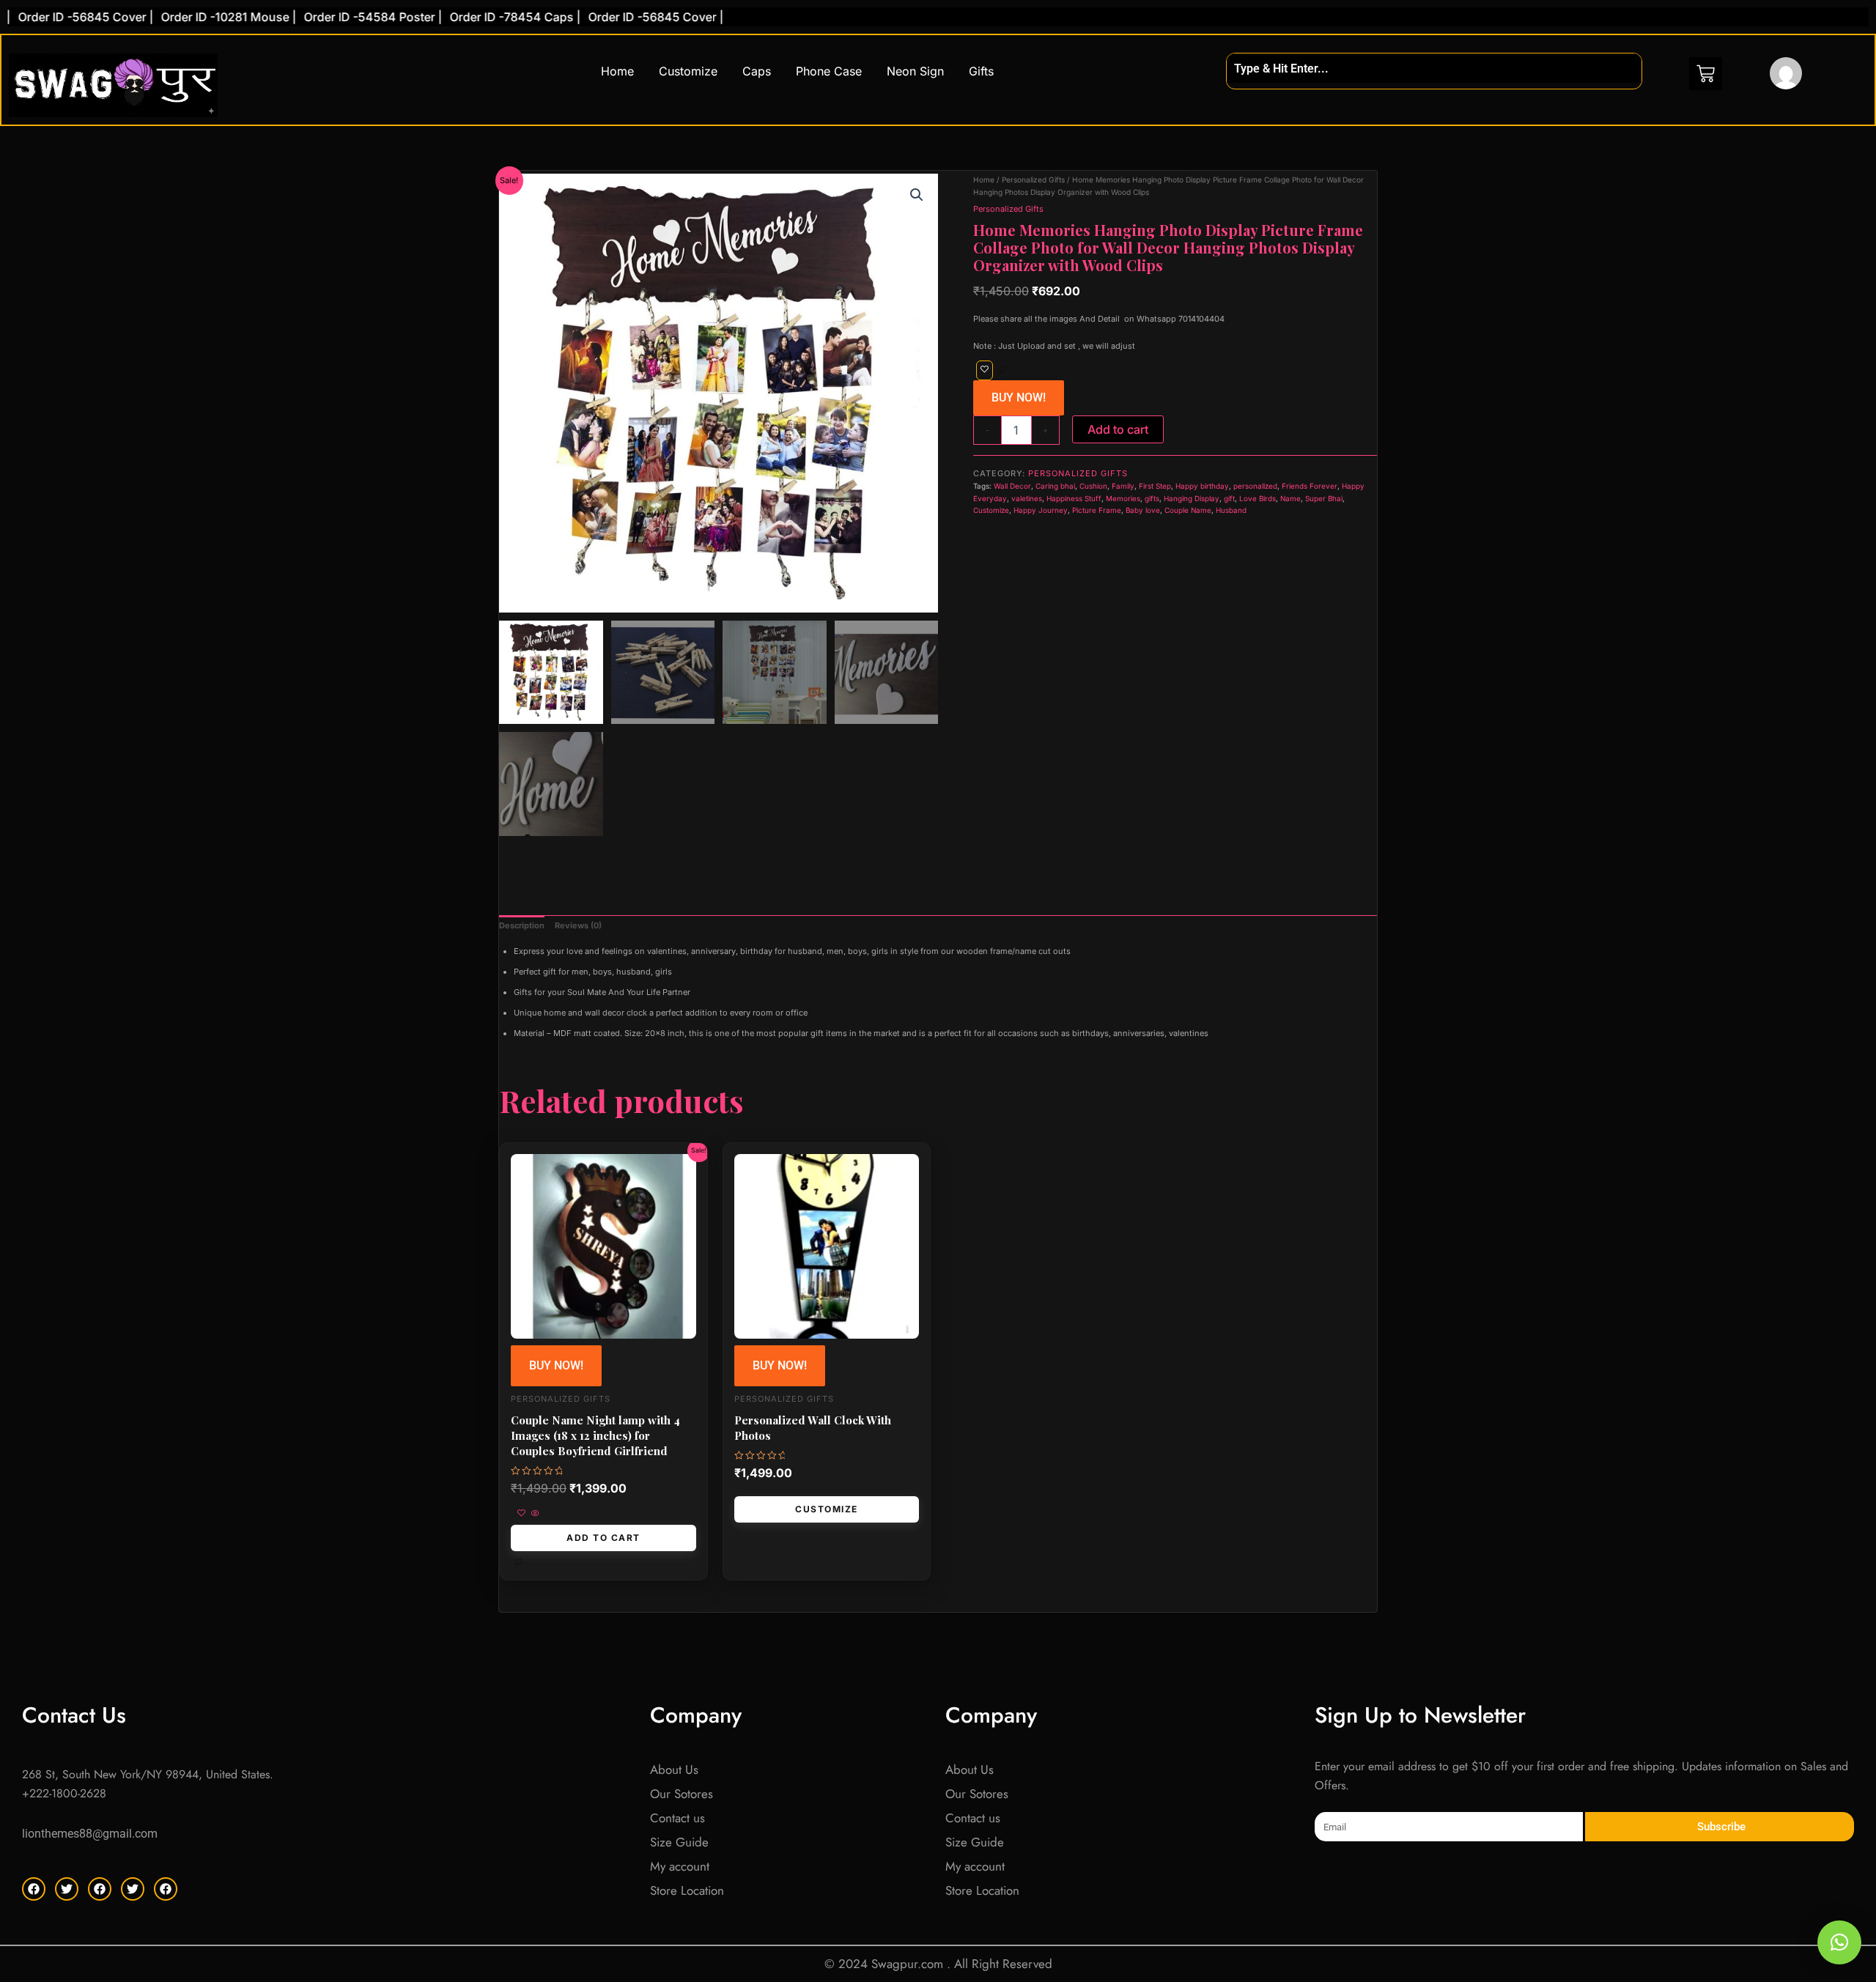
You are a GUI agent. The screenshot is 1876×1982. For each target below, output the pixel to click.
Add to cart (1118, 429)
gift (1229, 498)
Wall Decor (1012, 486)
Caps (757, 71)
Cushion (1093, 486)
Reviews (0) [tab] (578, 925)
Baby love (1143, 510)
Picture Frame (1097, 510)
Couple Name (1188, 510)
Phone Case (829, 71)
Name (1290, 498)
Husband (1231, 510)
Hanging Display (1192, 498)
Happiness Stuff (1074, 498)
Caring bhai (1055, 486)
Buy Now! (1019, 397)
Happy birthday (1202, 486)
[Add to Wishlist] (985, 370)
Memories (1123, 498)
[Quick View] (534, 1514)
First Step (1155, 486)
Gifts (981, 71)
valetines (1027, 498)
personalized (1255, 486)
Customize (688, 71)
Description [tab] (522, 925)
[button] (917, 195)
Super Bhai (1324, 498)
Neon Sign (915, 71)
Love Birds (1258, 498)
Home (617, 71)
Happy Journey (1041, 510)
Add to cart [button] (603, 1538)
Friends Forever (1310, 486)
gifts (1152, 498)
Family (1123, 486)
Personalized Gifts (1033, 180)
